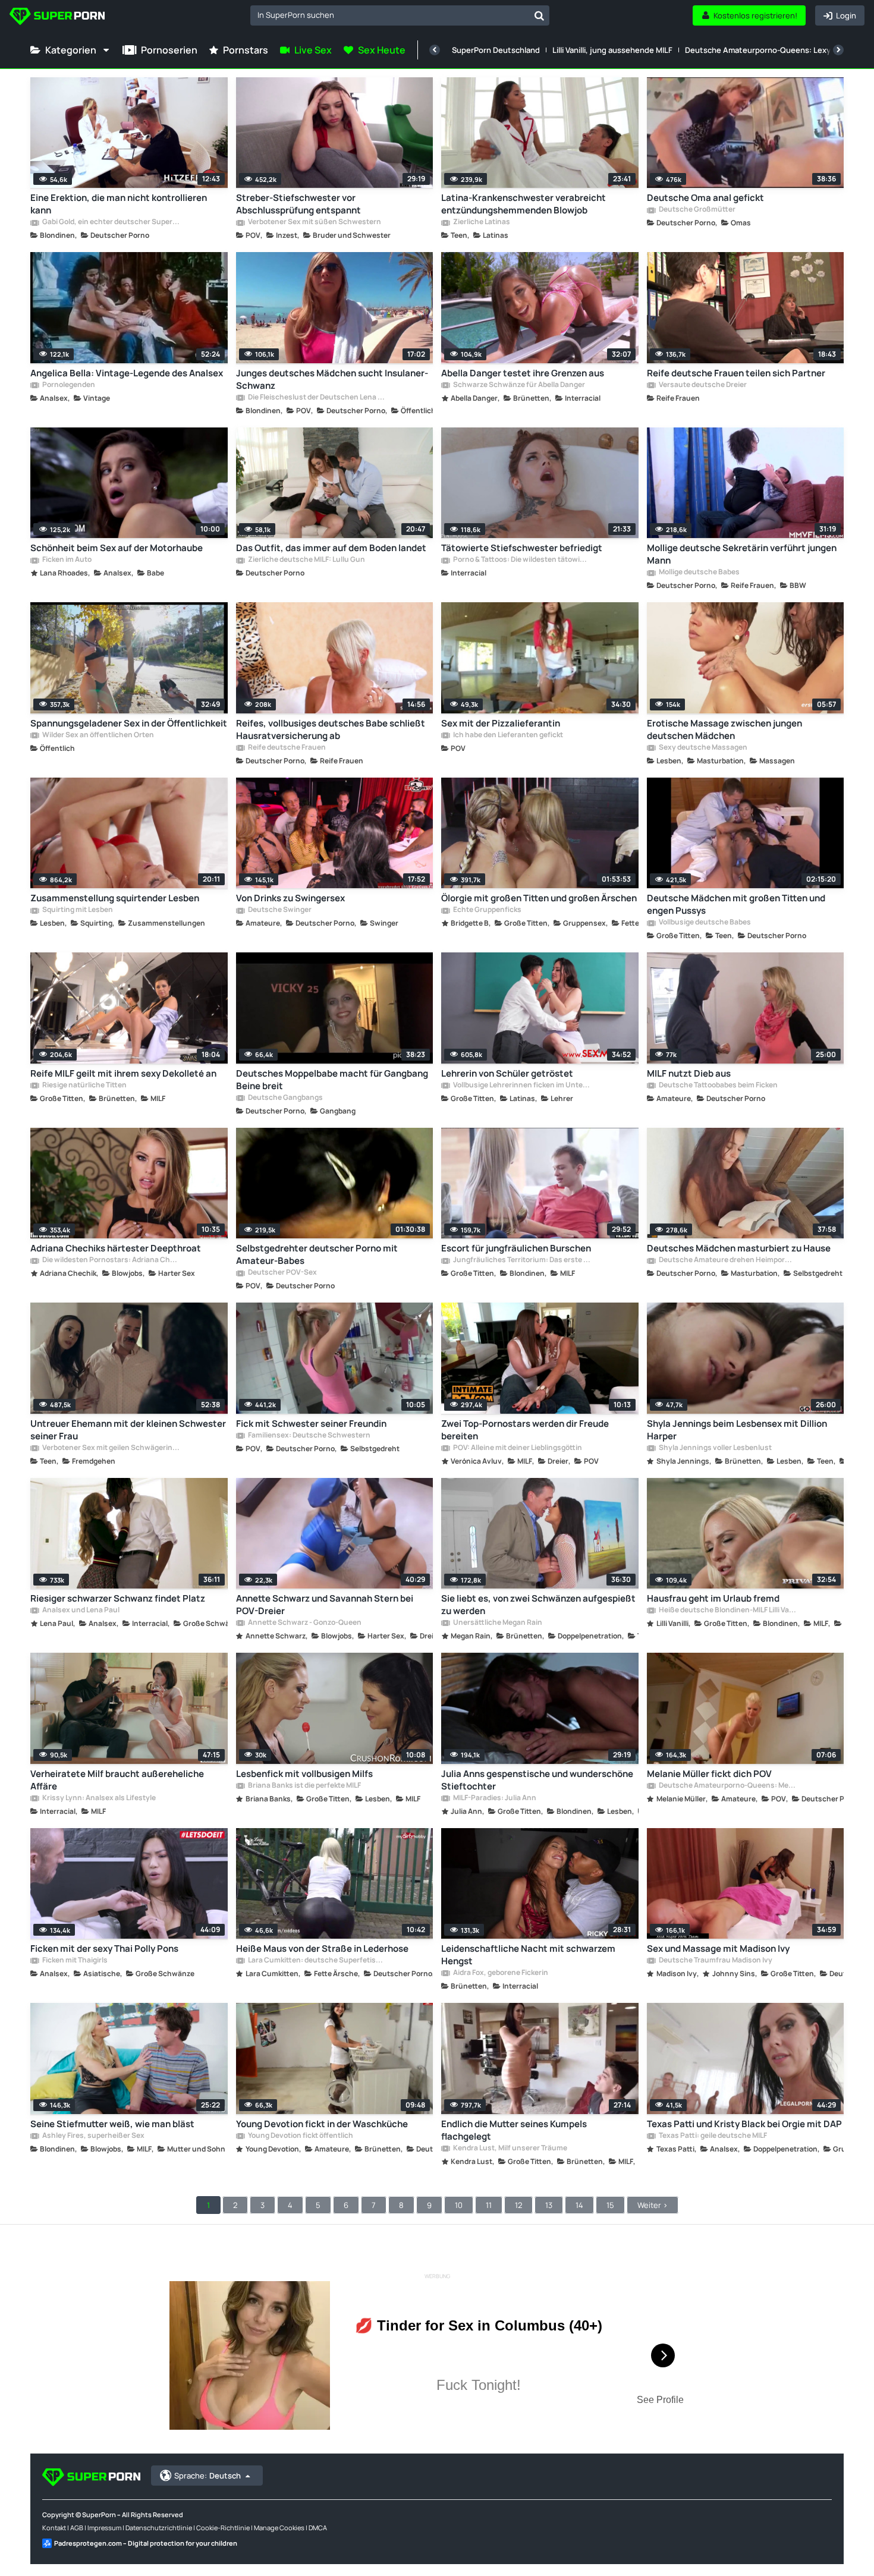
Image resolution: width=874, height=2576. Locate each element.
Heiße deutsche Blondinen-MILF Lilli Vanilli (727, 1611)
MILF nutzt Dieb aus (689, 1073)
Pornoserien (169, 50)
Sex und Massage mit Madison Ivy (718, 1948)
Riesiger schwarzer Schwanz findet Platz (118, 1598)
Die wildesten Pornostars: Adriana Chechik (111, 1260)
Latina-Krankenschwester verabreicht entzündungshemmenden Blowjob (524, 204)
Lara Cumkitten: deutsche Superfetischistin (316, 1961)
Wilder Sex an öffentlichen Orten (98, 735)
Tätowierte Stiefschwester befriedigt (522, 548)
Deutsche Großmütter (697, 210)
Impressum (104, 2528)
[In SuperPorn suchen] (539, 15)
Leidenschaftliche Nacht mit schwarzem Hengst (528, 1955)
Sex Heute (382, 50)
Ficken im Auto (66, 560)
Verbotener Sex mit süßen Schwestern (314, 222)
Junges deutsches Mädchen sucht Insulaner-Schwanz (332, 379)
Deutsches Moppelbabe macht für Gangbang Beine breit (332, 1080)
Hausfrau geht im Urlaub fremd (713, 1598)
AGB (77, 2528)
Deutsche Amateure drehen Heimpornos (727, 1260)
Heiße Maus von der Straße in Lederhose (322, 1948)
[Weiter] (838, 50)
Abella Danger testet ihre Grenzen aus (523, 373)
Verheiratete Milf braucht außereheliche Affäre (117, 1780)
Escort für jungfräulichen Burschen (516, 1248)
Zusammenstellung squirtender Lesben (115, 898)
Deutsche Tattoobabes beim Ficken (718, 1086)
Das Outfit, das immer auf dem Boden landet (331, 548)
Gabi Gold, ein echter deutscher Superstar (111, 222)
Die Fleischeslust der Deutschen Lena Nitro (316, 398)
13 (549, 2205)
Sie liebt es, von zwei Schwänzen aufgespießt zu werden (538, 1605)
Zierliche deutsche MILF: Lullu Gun (306, 560)
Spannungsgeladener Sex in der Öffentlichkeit (129, 723)
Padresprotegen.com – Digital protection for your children (146, 2543)
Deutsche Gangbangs (285, 1098)
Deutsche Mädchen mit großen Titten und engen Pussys (736, 904)
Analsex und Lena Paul (80, 1611)
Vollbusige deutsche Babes (704, 923)
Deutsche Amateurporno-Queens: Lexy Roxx (768, 50)
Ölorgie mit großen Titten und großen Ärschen (539, 898)
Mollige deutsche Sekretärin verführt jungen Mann (742, 554)
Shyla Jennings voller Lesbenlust (715, 1448)
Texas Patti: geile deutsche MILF (712, 2136)
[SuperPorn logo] (57, 18)
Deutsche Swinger (279, 910)
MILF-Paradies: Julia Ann (494, 1798)
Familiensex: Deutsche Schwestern (309, 1436)
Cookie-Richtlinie (223, 2528)
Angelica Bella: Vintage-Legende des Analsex (127, 373)
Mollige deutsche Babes (699, 573)
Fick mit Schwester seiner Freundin (311, 1424)
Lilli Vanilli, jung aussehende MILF (612, 50)
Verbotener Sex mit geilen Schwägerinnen (111, 1448)
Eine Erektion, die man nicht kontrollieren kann (119, 204)
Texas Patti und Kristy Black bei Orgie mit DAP (744, 2124)
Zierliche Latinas (481, 222)
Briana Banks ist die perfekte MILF (304, 1786)
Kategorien (71, 50)
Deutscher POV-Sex (282, 1273)
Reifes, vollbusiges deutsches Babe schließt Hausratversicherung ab (331, 729)
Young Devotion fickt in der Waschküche (322, 2124)
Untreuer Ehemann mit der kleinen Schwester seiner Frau (128, 1430)
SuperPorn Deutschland (496, 50)
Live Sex (313, 50)
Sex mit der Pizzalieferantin (501, 723)
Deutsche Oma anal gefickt (705, 198)
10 (459, 2205)
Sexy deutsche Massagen (702, 748)
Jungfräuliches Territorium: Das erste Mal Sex (521, 1260)
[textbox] (390, 15)
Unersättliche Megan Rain (497, 1623)
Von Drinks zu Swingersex (290, 898)
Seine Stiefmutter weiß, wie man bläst (112, 2124)
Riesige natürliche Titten (84, 1086)
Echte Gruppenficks (487, 910)
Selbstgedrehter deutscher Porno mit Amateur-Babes (317, 1254)
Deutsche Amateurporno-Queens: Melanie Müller (727, 1786)
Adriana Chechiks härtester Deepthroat (116, 1248)
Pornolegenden (68, 385)
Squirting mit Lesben (77, 910)
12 (518, 2205)
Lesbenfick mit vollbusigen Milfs (304, 1774)
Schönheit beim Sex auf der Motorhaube (117, 548)
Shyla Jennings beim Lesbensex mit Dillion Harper (737, 1430)
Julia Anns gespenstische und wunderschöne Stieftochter (537, 1780)
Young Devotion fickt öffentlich (300, 2136)
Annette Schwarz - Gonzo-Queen (304, 1623)
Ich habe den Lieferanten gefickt (507, 735)
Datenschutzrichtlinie (159, 2528)
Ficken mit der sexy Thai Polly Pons (104, 1948)
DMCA (318, 2528)
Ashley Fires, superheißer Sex (93, 2136)
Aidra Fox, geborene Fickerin (500, 1973)
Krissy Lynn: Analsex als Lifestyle (98, 1798)
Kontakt (54, 2528)
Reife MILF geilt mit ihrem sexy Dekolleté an (123, 1073)
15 (610, 2205)
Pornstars (246, 50)
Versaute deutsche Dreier (702, 385)
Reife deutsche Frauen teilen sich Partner (736, 373)
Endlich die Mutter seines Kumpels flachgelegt (514, 2130)
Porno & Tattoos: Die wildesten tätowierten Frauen (521, 560)
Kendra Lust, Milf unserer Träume (510, 2149)
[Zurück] (435, 50)
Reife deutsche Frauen (286, 748)
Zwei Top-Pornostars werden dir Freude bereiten (525, 1430)
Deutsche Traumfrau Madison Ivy (715, 1961)
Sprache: (208, 2476)
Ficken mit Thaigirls (74, 1961)
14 (579, 2205)
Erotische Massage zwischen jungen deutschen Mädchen (724, 729)
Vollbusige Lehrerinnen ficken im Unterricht (521, 1086)
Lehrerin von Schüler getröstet (507, 1073)
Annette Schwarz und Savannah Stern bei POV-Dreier (325, 1605)
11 (489, 2205)
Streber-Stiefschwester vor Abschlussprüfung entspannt (298, 204)
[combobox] (400, 15)
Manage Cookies (279, 2528)
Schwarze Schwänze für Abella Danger (518, 385)
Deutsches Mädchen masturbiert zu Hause (739, 1248)
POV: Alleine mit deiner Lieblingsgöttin (517, 1448)
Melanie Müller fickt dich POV (709, 1774)
